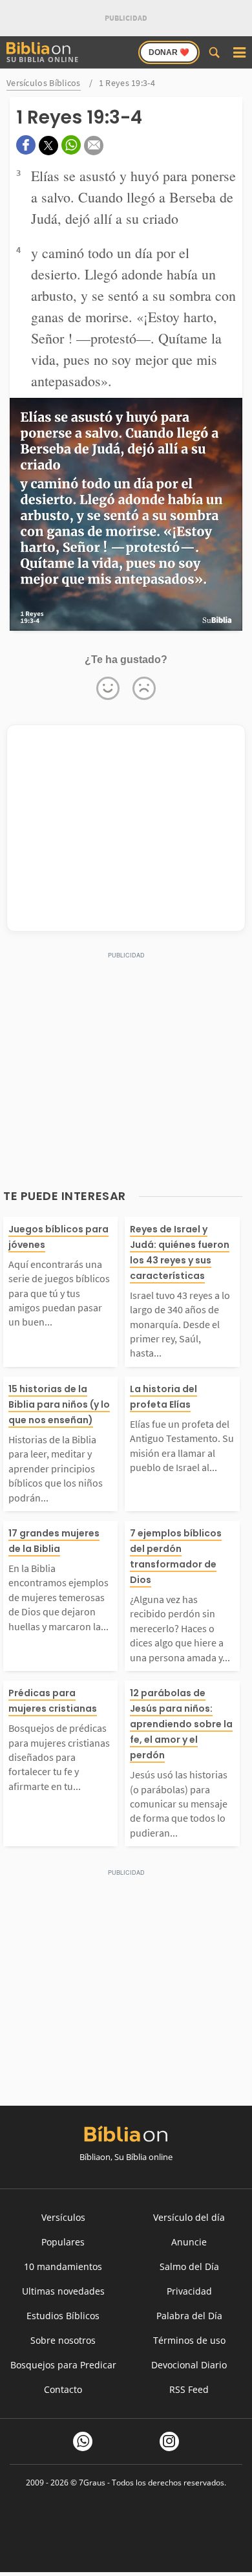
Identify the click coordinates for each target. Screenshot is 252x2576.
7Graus (92, 2483)
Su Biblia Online (43, 59)
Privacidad (189, 2291)
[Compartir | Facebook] (26, 145)
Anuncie (189, 2242)
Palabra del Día (189, 2316)
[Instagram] (169, 2441)
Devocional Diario (189, 2365)
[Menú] (239, 52)
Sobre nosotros (63, 2340)
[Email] (94, 146)
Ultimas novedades (63, 2291)
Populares (63, 2242)
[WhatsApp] (83, 2441)
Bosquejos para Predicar (63, 2365)
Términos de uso (189, 2340)
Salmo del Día (189, 2266)
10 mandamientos (63, 2266)
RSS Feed (189, 2389)
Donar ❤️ (169, 52)
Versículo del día (189, 2217)
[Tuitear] (48, 146)
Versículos (63, 2217)
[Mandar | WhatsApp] (71, 145)
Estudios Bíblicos (63, 2316)
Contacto (63, 2389)
